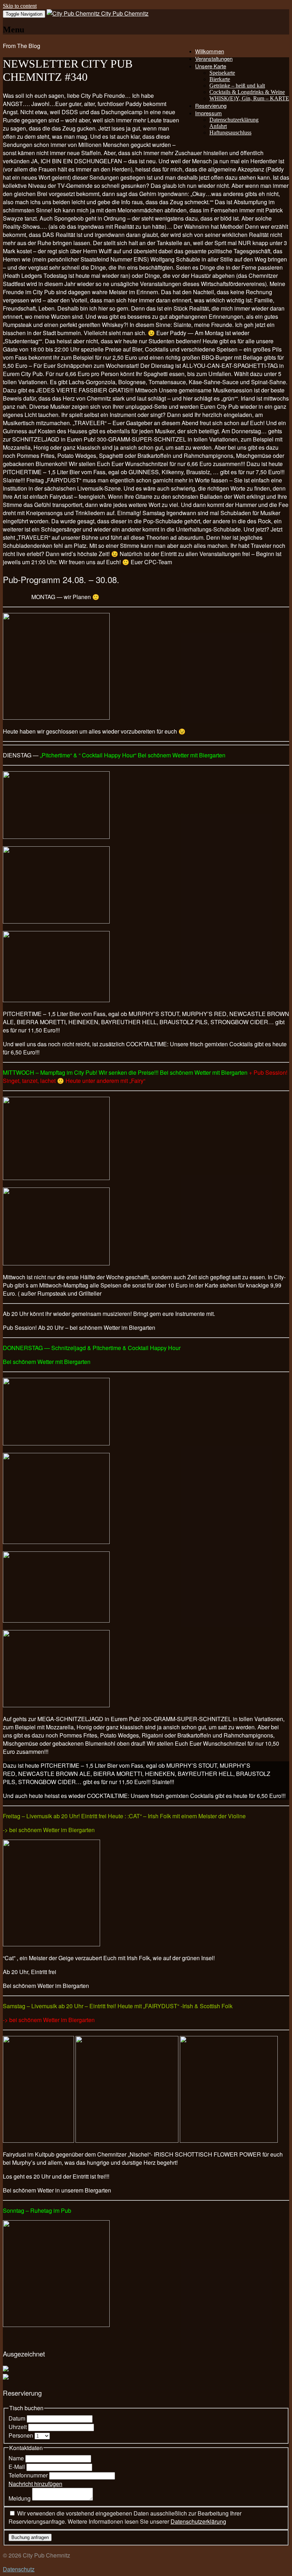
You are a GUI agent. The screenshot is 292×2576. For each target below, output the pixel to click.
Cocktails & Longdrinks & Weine (247, 92)
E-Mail (17, 2467)
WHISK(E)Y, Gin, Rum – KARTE (249, 98)
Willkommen (210, 51)
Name (17, 2458)
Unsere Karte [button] (211, 66)
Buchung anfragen (30, 2537)
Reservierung (211, 105)
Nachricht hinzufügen (35, 2484)
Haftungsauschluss (230, 133)
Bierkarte (220, 79)
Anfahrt (218, 126)
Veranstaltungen (214, 59)
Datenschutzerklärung (234, 120)
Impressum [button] (208, 113)
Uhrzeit (18, 2427)
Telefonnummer (29, 2475)
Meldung (20, 2498)
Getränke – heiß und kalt (237, 86)
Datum (18, 2418)
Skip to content (20, 6)
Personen (22, 2435)
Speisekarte (222, 73)
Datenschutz (19, 2569)
